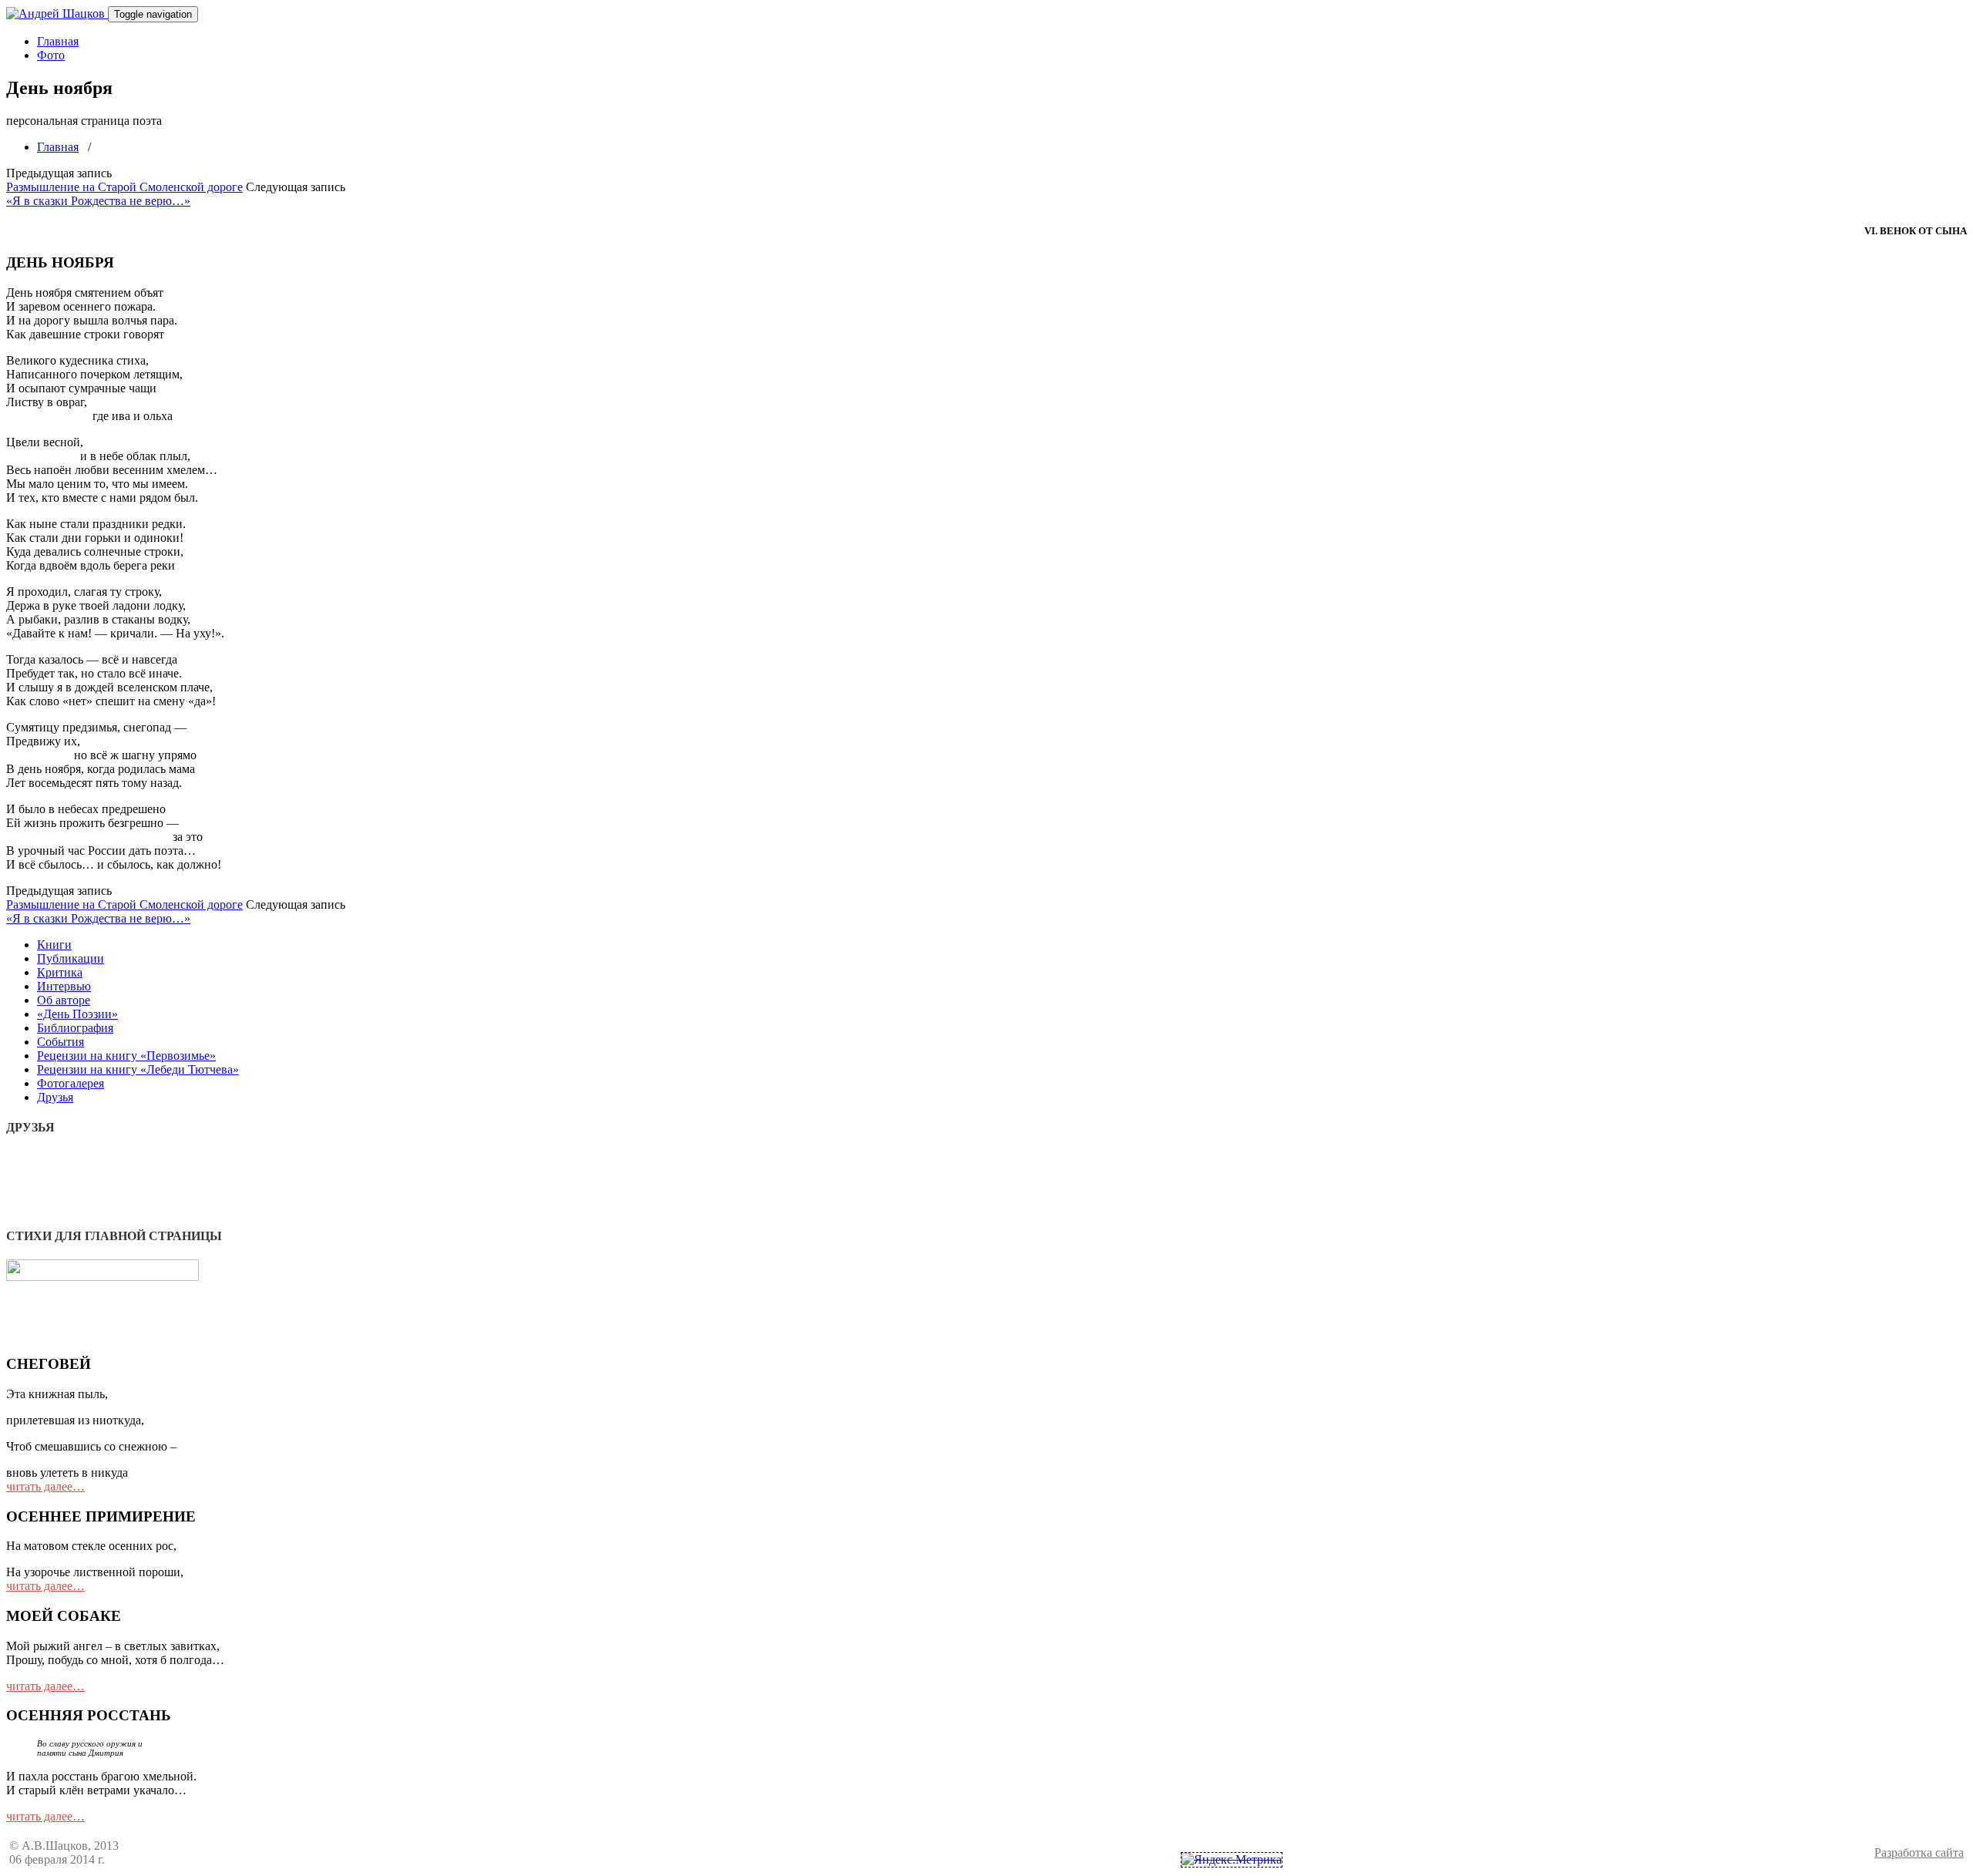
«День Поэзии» (77, 1014)
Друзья (55, 1097)
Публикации (71, 958)
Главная (58, 41)
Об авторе (64, 1000)
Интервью (64, 986)
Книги (54, 945)
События (61, 1042)
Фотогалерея (71, 1083)
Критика (60, 972)
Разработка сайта (1919, 1852)
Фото (51, 55)
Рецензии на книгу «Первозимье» (126, 1056)
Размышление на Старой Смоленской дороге (124, 187)
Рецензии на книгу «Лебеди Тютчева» (138, 1069)
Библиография (75, 1028)
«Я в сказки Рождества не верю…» (98, 201)
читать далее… (45, 1486)
